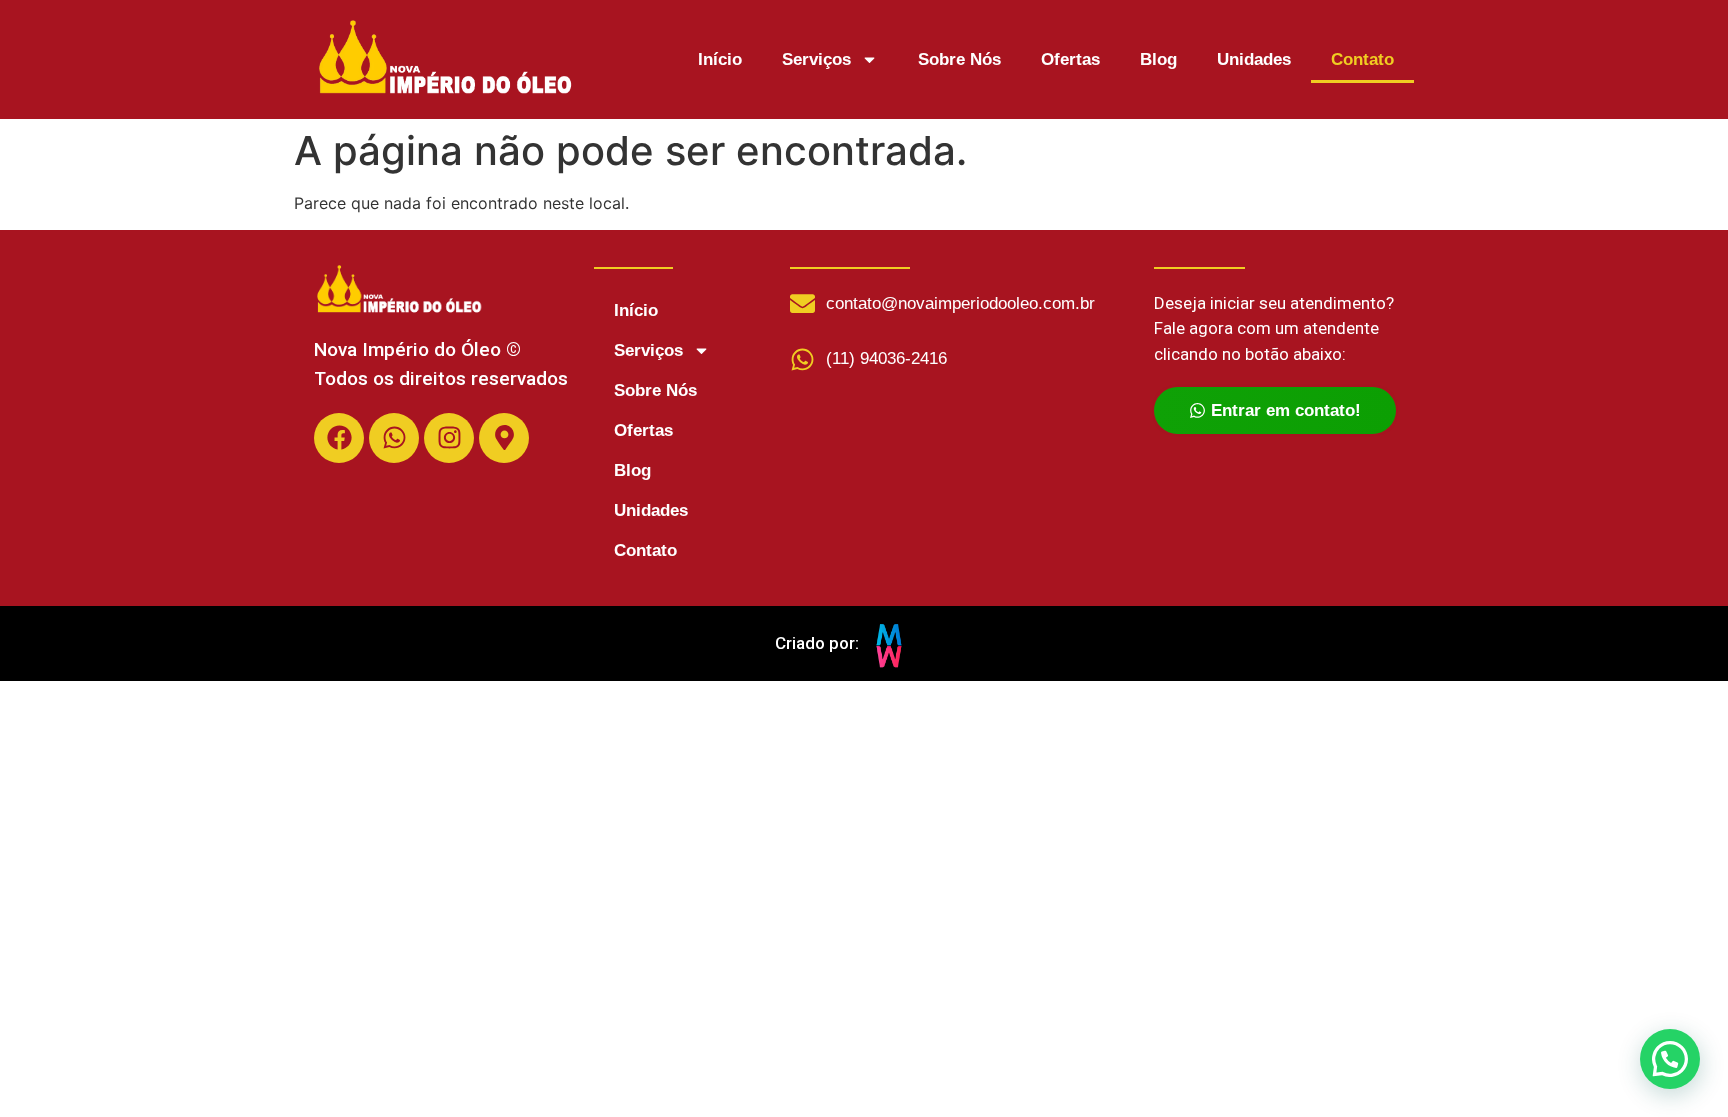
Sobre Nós (959, 59)
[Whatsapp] (394, 438)
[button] (1670, 1059)
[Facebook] (339, 438)
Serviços (816, 59)
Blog (1158, 59)
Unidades (1254, 59)
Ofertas (1070, 59)
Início (720, 59)
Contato (1362, 59)
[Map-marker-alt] (504, 438)
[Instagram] (449, 438)
